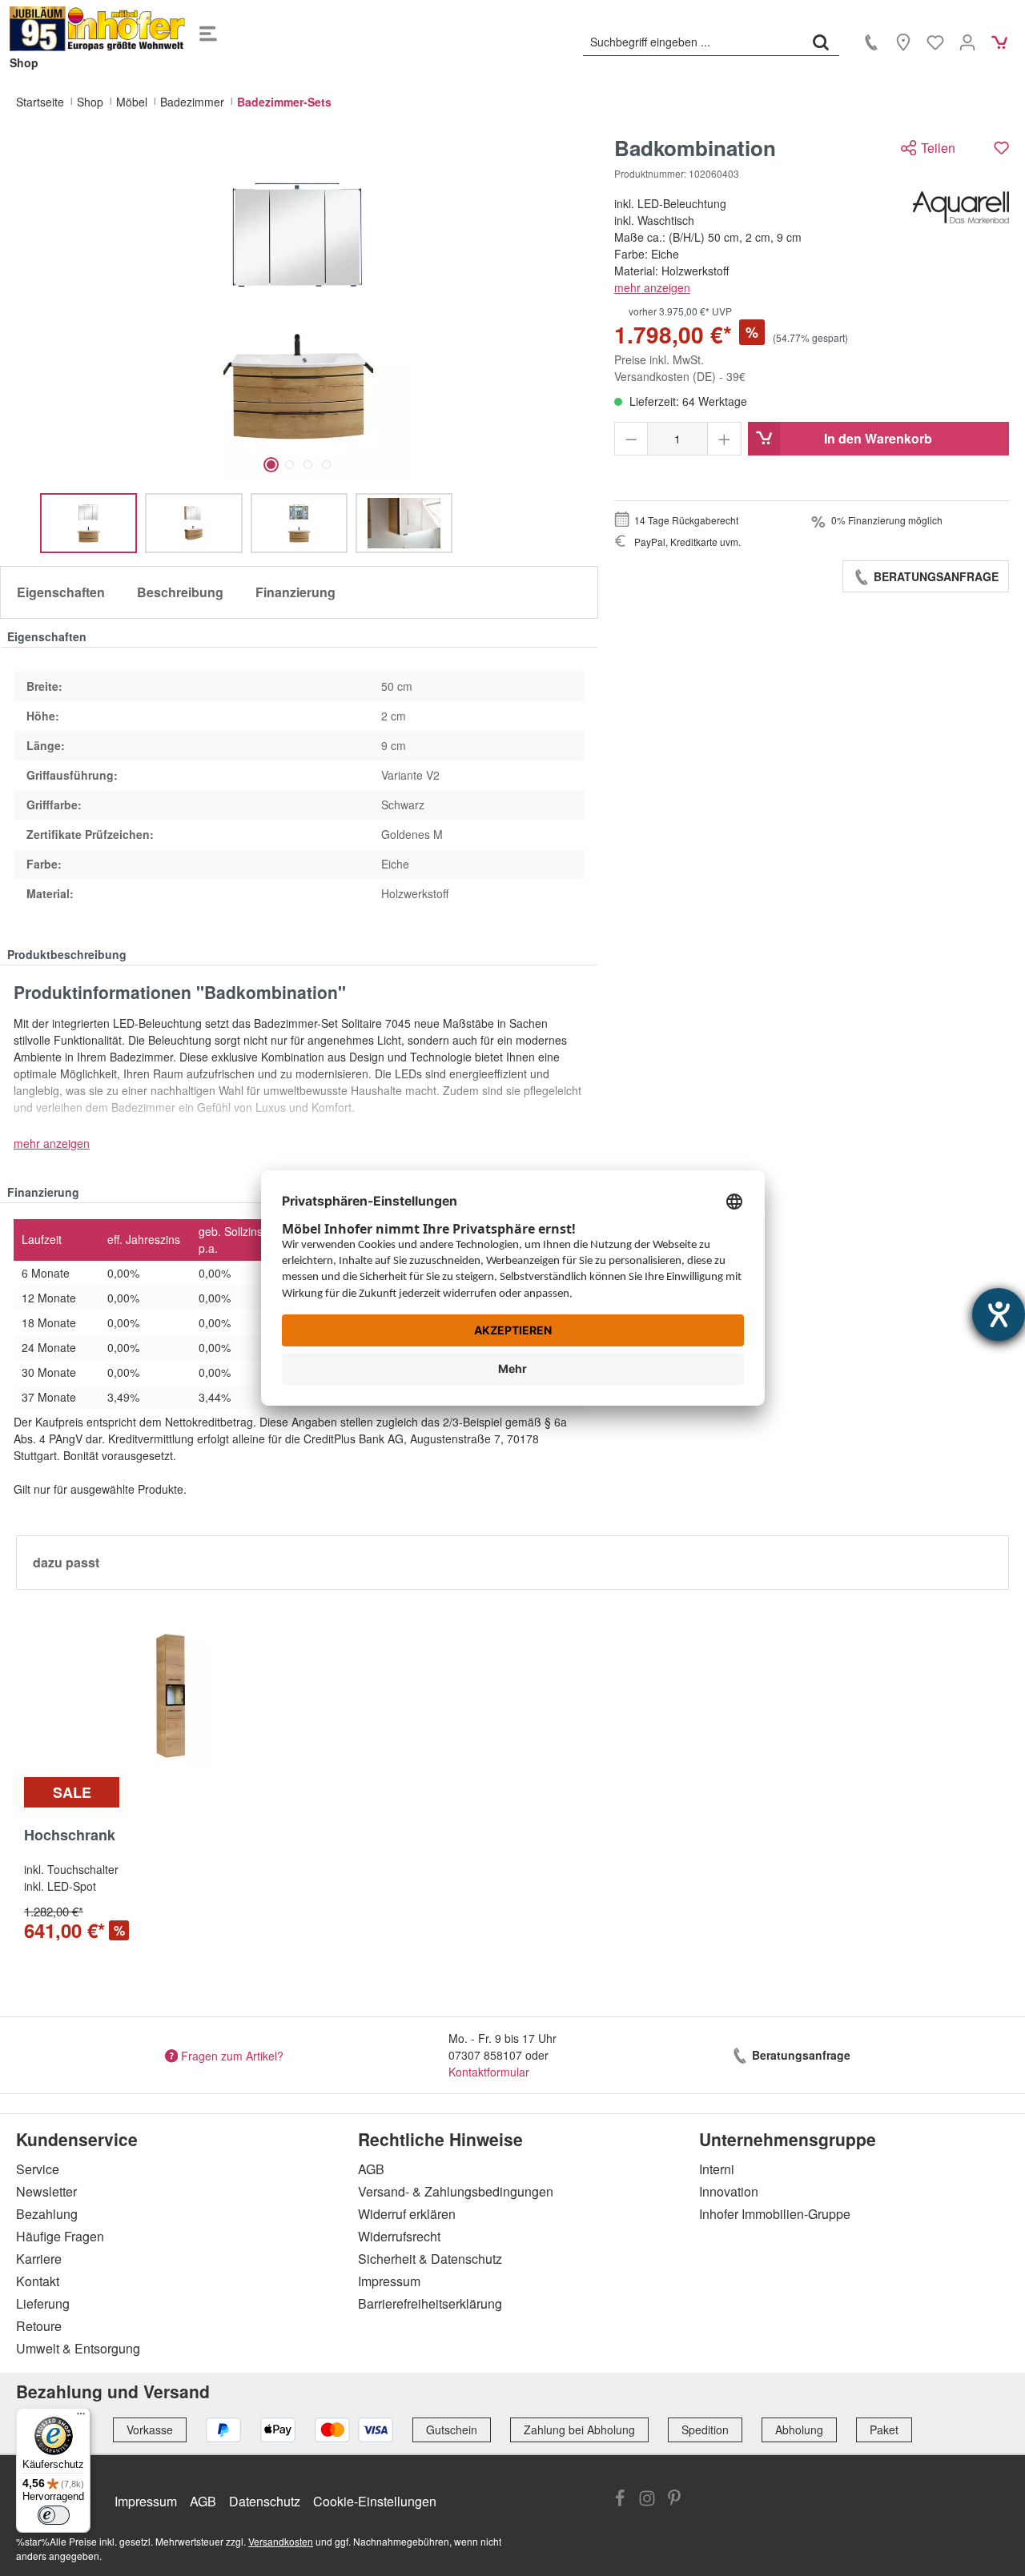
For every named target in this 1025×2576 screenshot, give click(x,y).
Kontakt (38, 2281)
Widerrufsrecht (399, 2236)
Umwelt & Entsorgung (78, 2348)
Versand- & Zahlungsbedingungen (456, 2191)
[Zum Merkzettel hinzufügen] (1001, 148)
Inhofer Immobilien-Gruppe (775, 2214)
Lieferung (43, 2303)
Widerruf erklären (407, 2214)
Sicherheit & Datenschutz (430, 2259)
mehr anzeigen (652, 287)
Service (38, 2169)
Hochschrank (70, 1836)
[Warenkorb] (999, 42)
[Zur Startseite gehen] (98, 29)
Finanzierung (295, 592)
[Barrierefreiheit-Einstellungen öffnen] (999, 1314)
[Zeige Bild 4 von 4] (326, 465)
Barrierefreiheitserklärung (430, 2303)
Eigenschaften (61, 592)
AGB (371, 2169)
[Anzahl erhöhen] (724, 439)
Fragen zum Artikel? (232, 2055)
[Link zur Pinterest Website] (674, 2500)
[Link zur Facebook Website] (620, 2500)
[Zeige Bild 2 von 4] (289, 465)
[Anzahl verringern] (631, 439)
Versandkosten (281, 2541)
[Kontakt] (871, 42)
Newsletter (46, 2191)
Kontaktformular (489, 2072)
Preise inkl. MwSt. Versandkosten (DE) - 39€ (680, 368)
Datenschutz (265, 2501)
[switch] (54, 2515)
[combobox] (693, 42)
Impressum (389, 2281)
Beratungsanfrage (935, 576)
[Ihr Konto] (967, 42)
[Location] (903, 42)
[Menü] (208, 29)
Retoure (39, 2326)
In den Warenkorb (878, 438)
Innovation (729, 2191)
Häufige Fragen (60, 2236)
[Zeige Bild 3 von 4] (308, 465)
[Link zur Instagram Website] (647, 2500)
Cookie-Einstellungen (375, 2501)
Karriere (39, 2259)
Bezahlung (47, 2214)
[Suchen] (821, 42)
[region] (299, 345)
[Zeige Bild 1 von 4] (271, 465)
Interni (717, 2169)
